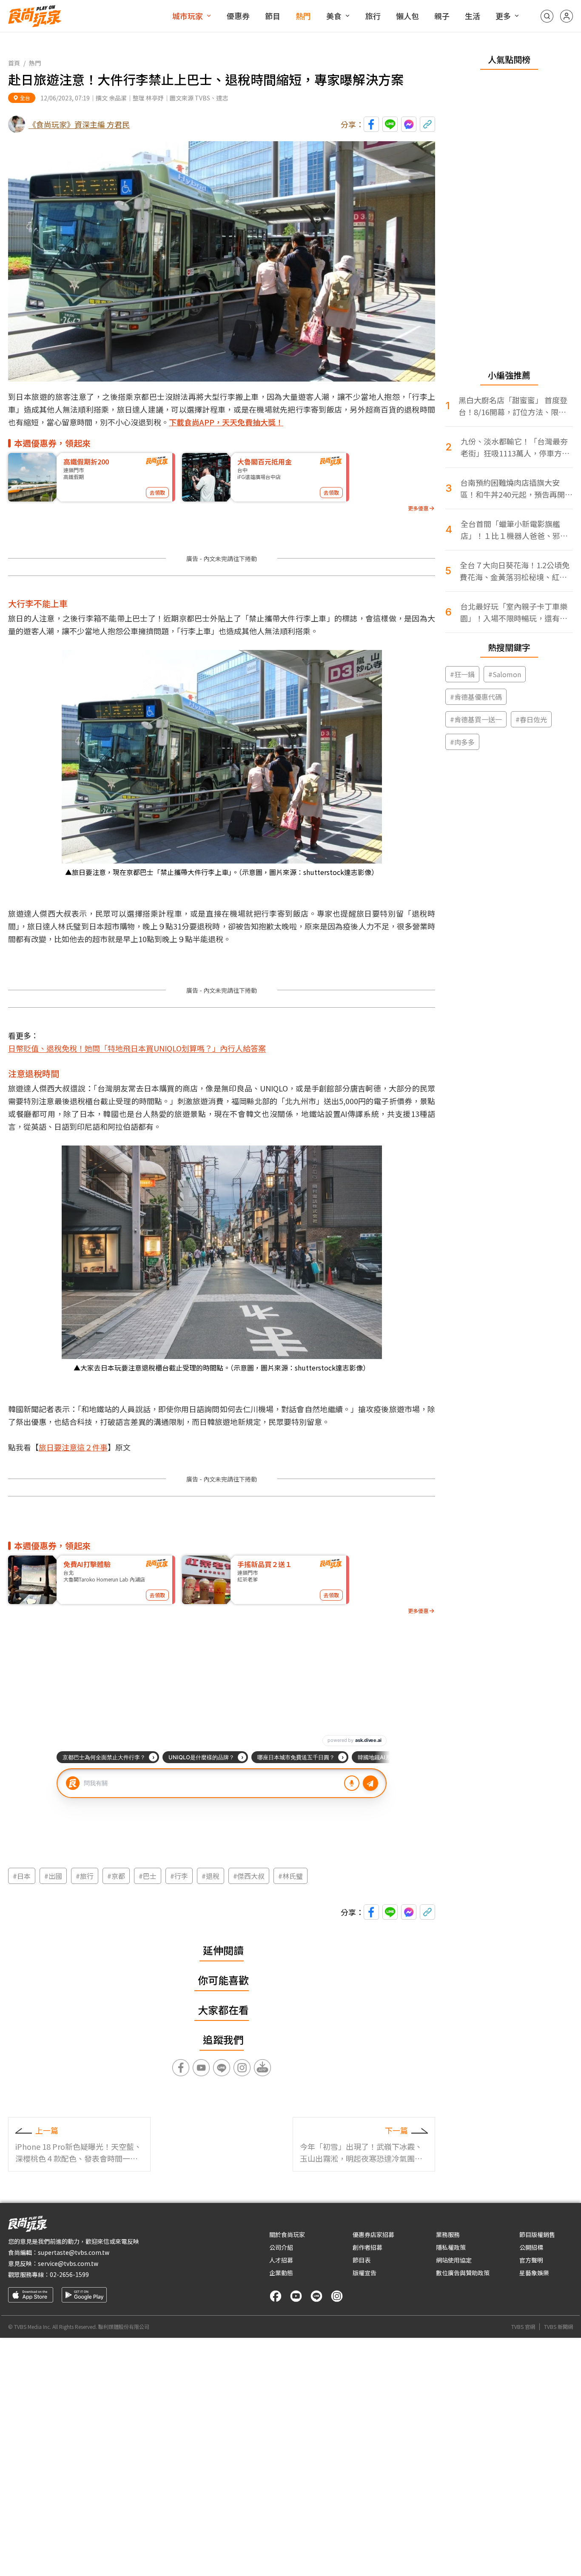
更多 (503, 16)
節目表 (362, 2260)
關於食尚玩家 (287, 2234)
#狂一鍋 (462, 674)
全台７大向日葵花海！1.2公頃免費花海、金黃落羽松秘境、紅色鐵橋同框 (515, 571)
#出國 (53, 1876)
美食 (334, 16)
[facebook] (276, 2296)
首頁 (14, 63)
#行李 (179, 1876)
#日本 (22, 1876)
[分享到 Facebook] (371, 124)
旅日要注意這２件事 (73, 1447)
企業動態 (281, 2273)
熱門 (303, 16)
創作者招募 (367, 2247)
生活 (473, 16)
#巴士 (148, 1876)
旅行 (373, 16)
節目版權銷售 (537, 2234)
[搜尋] (547, 16)
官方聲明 (531, 2260)
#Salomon (505, 674)
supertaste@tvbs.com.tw (74, 2252)
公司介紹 (281, 2247)
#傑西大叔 (249, 1876)
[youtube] (296, 2296)
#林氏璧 (290, 1876)
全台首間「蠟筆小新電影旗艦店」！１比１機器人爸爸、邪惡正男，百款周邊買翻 (514, 530)
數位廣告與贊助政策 (463, 2273)
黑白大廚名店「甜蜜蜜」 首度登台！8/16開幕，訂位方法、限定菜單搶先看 (513, 406)
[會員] (567, 16)
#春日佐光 (531, 719)
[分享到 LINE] (390, 124)
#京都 (116, 1876)
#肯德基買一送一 (476, 719)
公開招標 (531, 2247)
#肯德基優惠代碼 (476, 697)
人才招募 (281, 2260)
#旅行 (85, 1876)
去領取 (157, 492)
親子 (442, 16)
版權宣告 (365, 2273)
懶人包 (407, 16)
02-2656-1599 (69, 2274)
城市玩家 (188, 16)
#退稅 (211, 1876)
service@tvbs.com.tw (68, 2263)
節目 (273, 16)
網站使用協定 (454, 2260)
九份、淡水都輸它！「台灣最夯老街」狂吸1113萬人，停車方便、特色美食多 (514, 447)
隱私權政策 (451, 2247)
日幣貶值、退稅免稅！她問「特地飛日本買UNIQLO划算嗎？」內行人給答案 (137, 1048)
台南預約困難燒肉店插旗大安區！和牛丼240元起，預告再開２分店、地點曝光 (516, 489)
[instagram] (337, 2296)
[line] (316, 2296)
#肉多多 (462, 742)
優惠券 (238, 16)
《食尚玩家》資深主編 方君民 (79, 124)
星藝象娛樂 (534, 2273)
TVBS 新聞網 (558, 2327)
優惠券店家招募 (373, 2234)
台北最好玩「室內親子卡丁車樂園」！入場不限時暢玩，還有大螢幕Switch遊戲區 (514, 612)
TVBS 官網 (523, 2327)
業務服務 (448, 2234)
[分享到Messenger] (409, 124)
